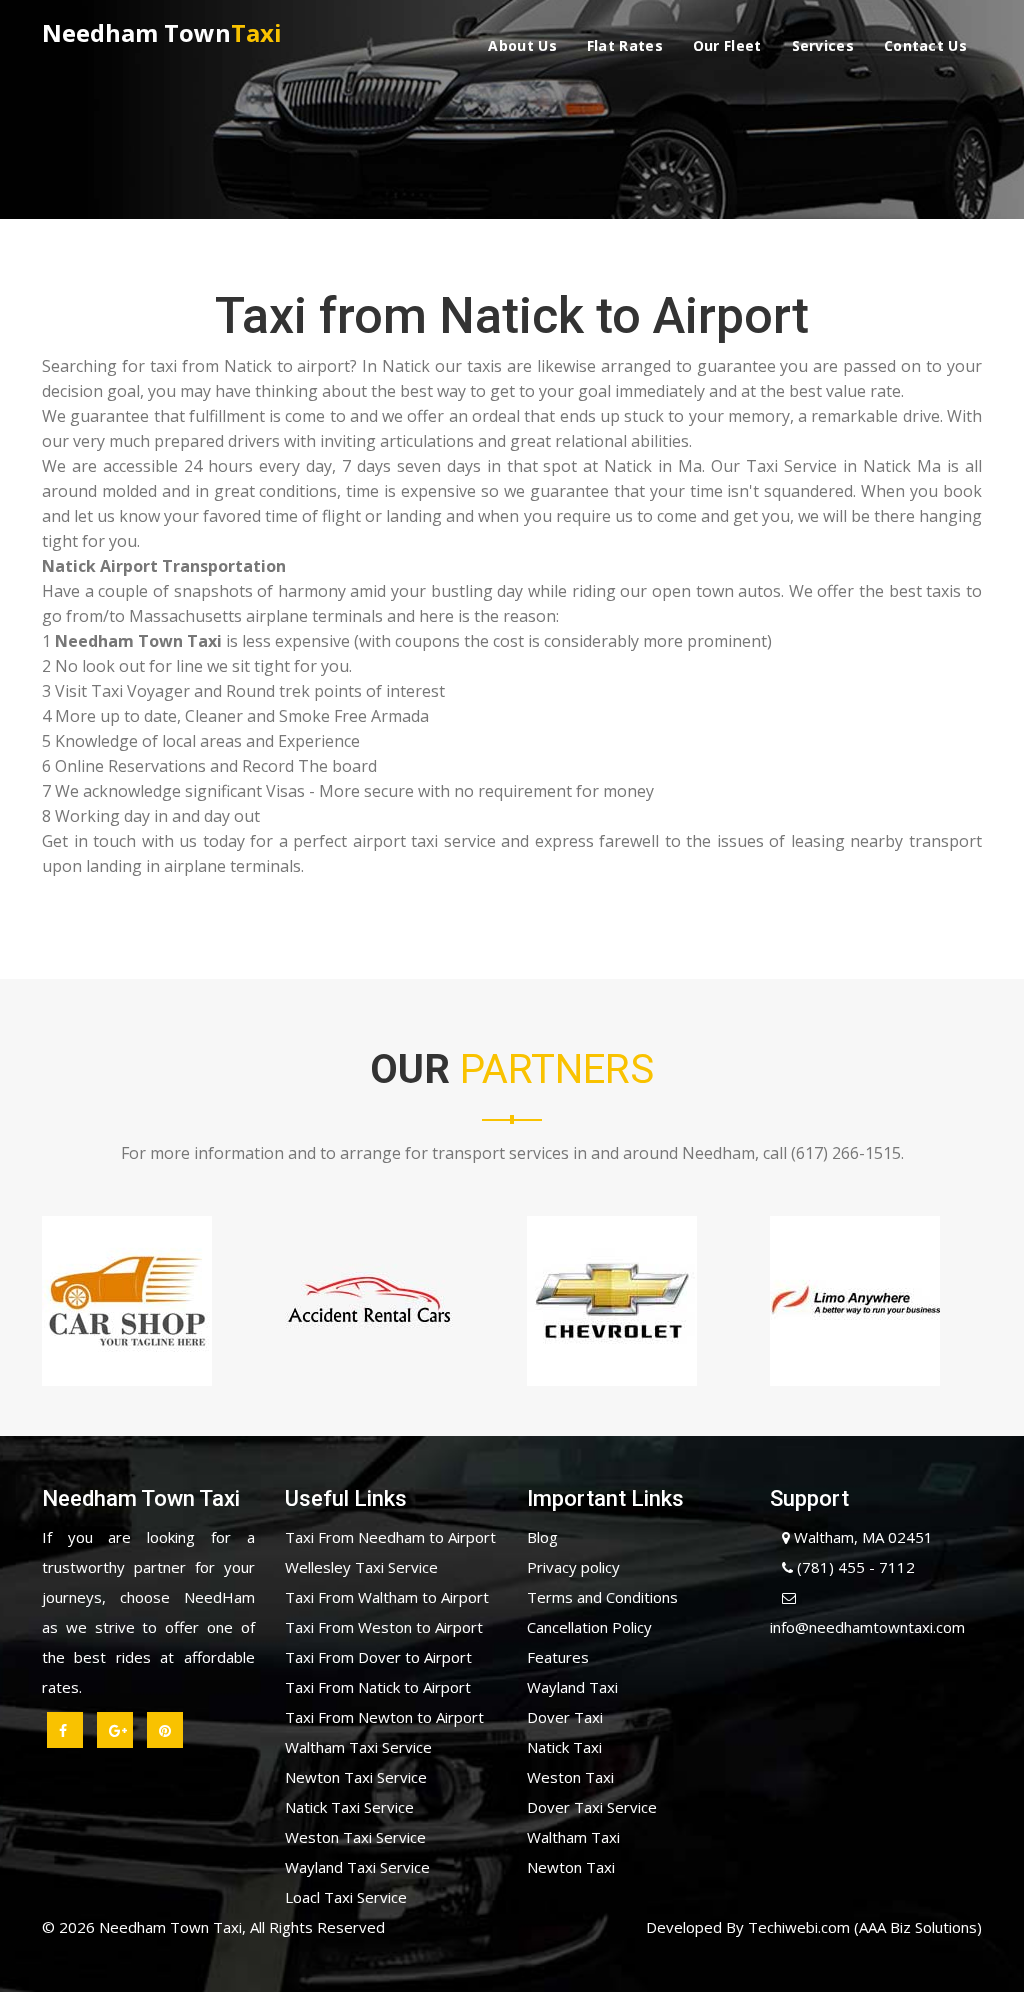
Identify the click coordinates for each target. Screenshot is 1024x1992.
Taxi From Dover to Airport (378, 1657)
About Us (522, 45)
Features (558, 1657)
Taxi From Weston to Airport (384, 1627)
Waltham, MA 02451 (861, 1537)
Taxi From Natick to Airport (378, 1687)
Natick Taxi (564, 1747)
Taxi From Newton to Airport (384, 1717)
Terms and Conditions (602, 1597)
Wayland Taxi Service (357, 1867)
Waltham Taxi (573, 1837)
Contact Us (925, 45)
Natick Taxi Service (349, 1807)
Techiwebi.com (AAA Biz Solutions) (863, 1927)
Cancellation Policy (589, 1627)
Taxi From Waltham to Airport (387, 1597)
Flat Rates (625, 45)
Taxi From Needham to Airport (390, 1537)
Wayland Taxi (572, 1687)
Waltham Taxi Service (358, 1747)
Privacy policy (573, 1567)
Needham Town (162, 32)
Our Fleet (727, 45)
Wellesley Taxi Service (361, 1567)
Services (823, 45)
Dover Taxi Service (592, 1807)
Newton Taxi (571, 1867)
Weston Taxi (570, 1777)
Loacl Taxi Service (346, 1897)
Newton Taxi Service (356, 1777)
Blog (542, 1537)
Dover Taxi (565, 1717)
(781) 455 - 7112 (854, 1567)
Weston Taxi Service (355, 1837)
